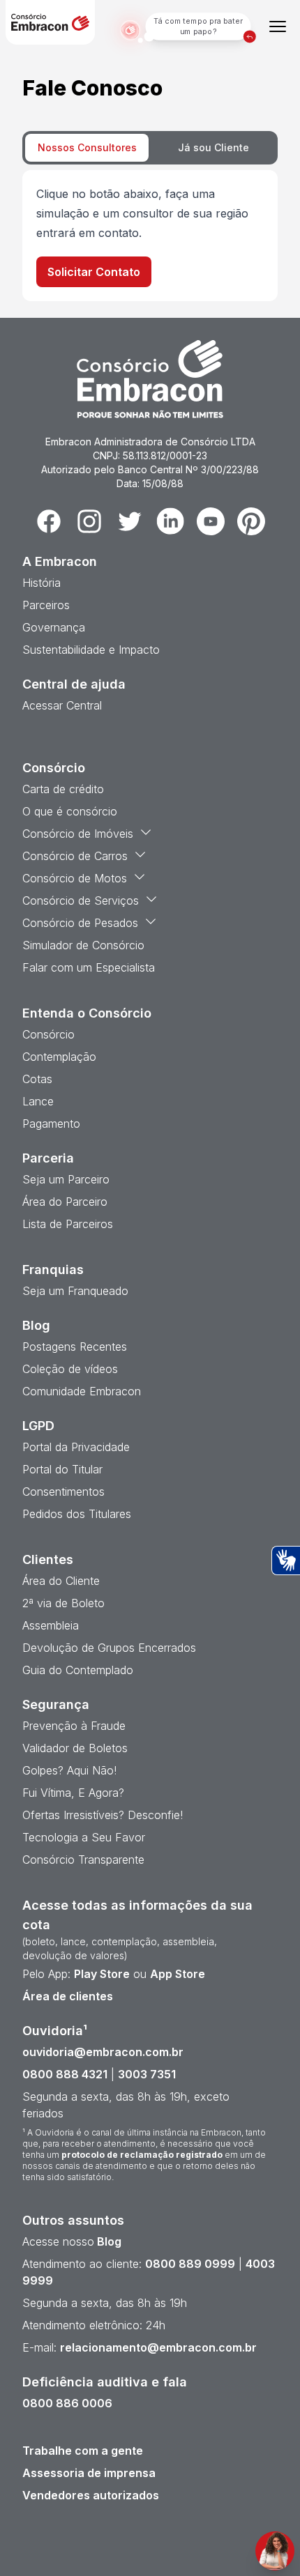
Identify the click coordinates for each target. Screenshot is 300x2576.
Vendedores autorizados (91, 2495)
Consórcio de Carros (75, 856)
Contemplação (59, 1057)
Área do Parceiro (65, 1202)
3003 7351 (147, 2074)
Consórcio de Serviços (81, 900)
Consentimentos (63, 1492)
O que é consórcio (70, 811)
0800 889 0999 (190, 2264)
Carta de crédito (63, 789)
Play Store (102, 1974)
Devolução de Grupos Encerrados (109, 1648)
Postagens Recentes (75, 1347)
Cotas (37, 1079)
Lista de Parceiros (68, 1224)
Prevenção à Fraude (74, 1726)
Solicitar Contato (94, 272)
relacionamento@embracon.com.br (158, 2347)
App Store (178, 1974)
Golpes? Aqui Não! (69, 1770)
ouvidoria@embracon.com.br (103, 2052)
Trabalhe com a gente (83, 2451)
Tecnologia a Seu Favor (84, 1837)
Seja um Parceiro (66, 1179)
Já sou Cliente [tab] (213, 147)
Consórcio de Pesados (80, 923)
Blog (108, 2241)
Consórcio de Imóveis (78, 834)
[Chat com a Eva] (275, 2551)
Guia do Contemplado (78, 1670)
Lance (38, 1101)
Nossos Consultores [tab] (87, 147)
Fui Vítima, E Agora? (73, 1793)
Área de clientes (68, 1996)
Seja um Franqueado (75, 1291)
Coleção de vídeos (70, 1369)
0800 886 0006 (67, 2403)
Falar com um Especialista (89, 967)
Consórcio (48, 1034)
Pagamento (51, 1124)
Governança (54, 627)
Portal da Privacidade (76, 1447)
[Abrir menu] (278, 26)
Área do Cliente (61, 1581)
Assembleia (51, 1625)
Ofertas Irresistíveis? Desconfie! (103, 1815)
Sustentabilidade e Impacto (91, 650)
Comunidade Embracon (82, 1391)
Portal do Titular (62, 1469)
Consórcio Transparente (83, 1860)
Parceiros (46, 605)
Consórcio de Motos (75, 878)
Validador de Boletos (75, 1748)
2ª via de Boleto (63, 1603)
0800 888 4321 (65, 2074)
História (42, 583)
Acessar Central (62, 705)
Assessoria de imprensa (89, 2473)
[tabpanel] (150, 236)
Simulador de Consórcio (83, 945)
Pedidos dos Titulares (77, 1514)
